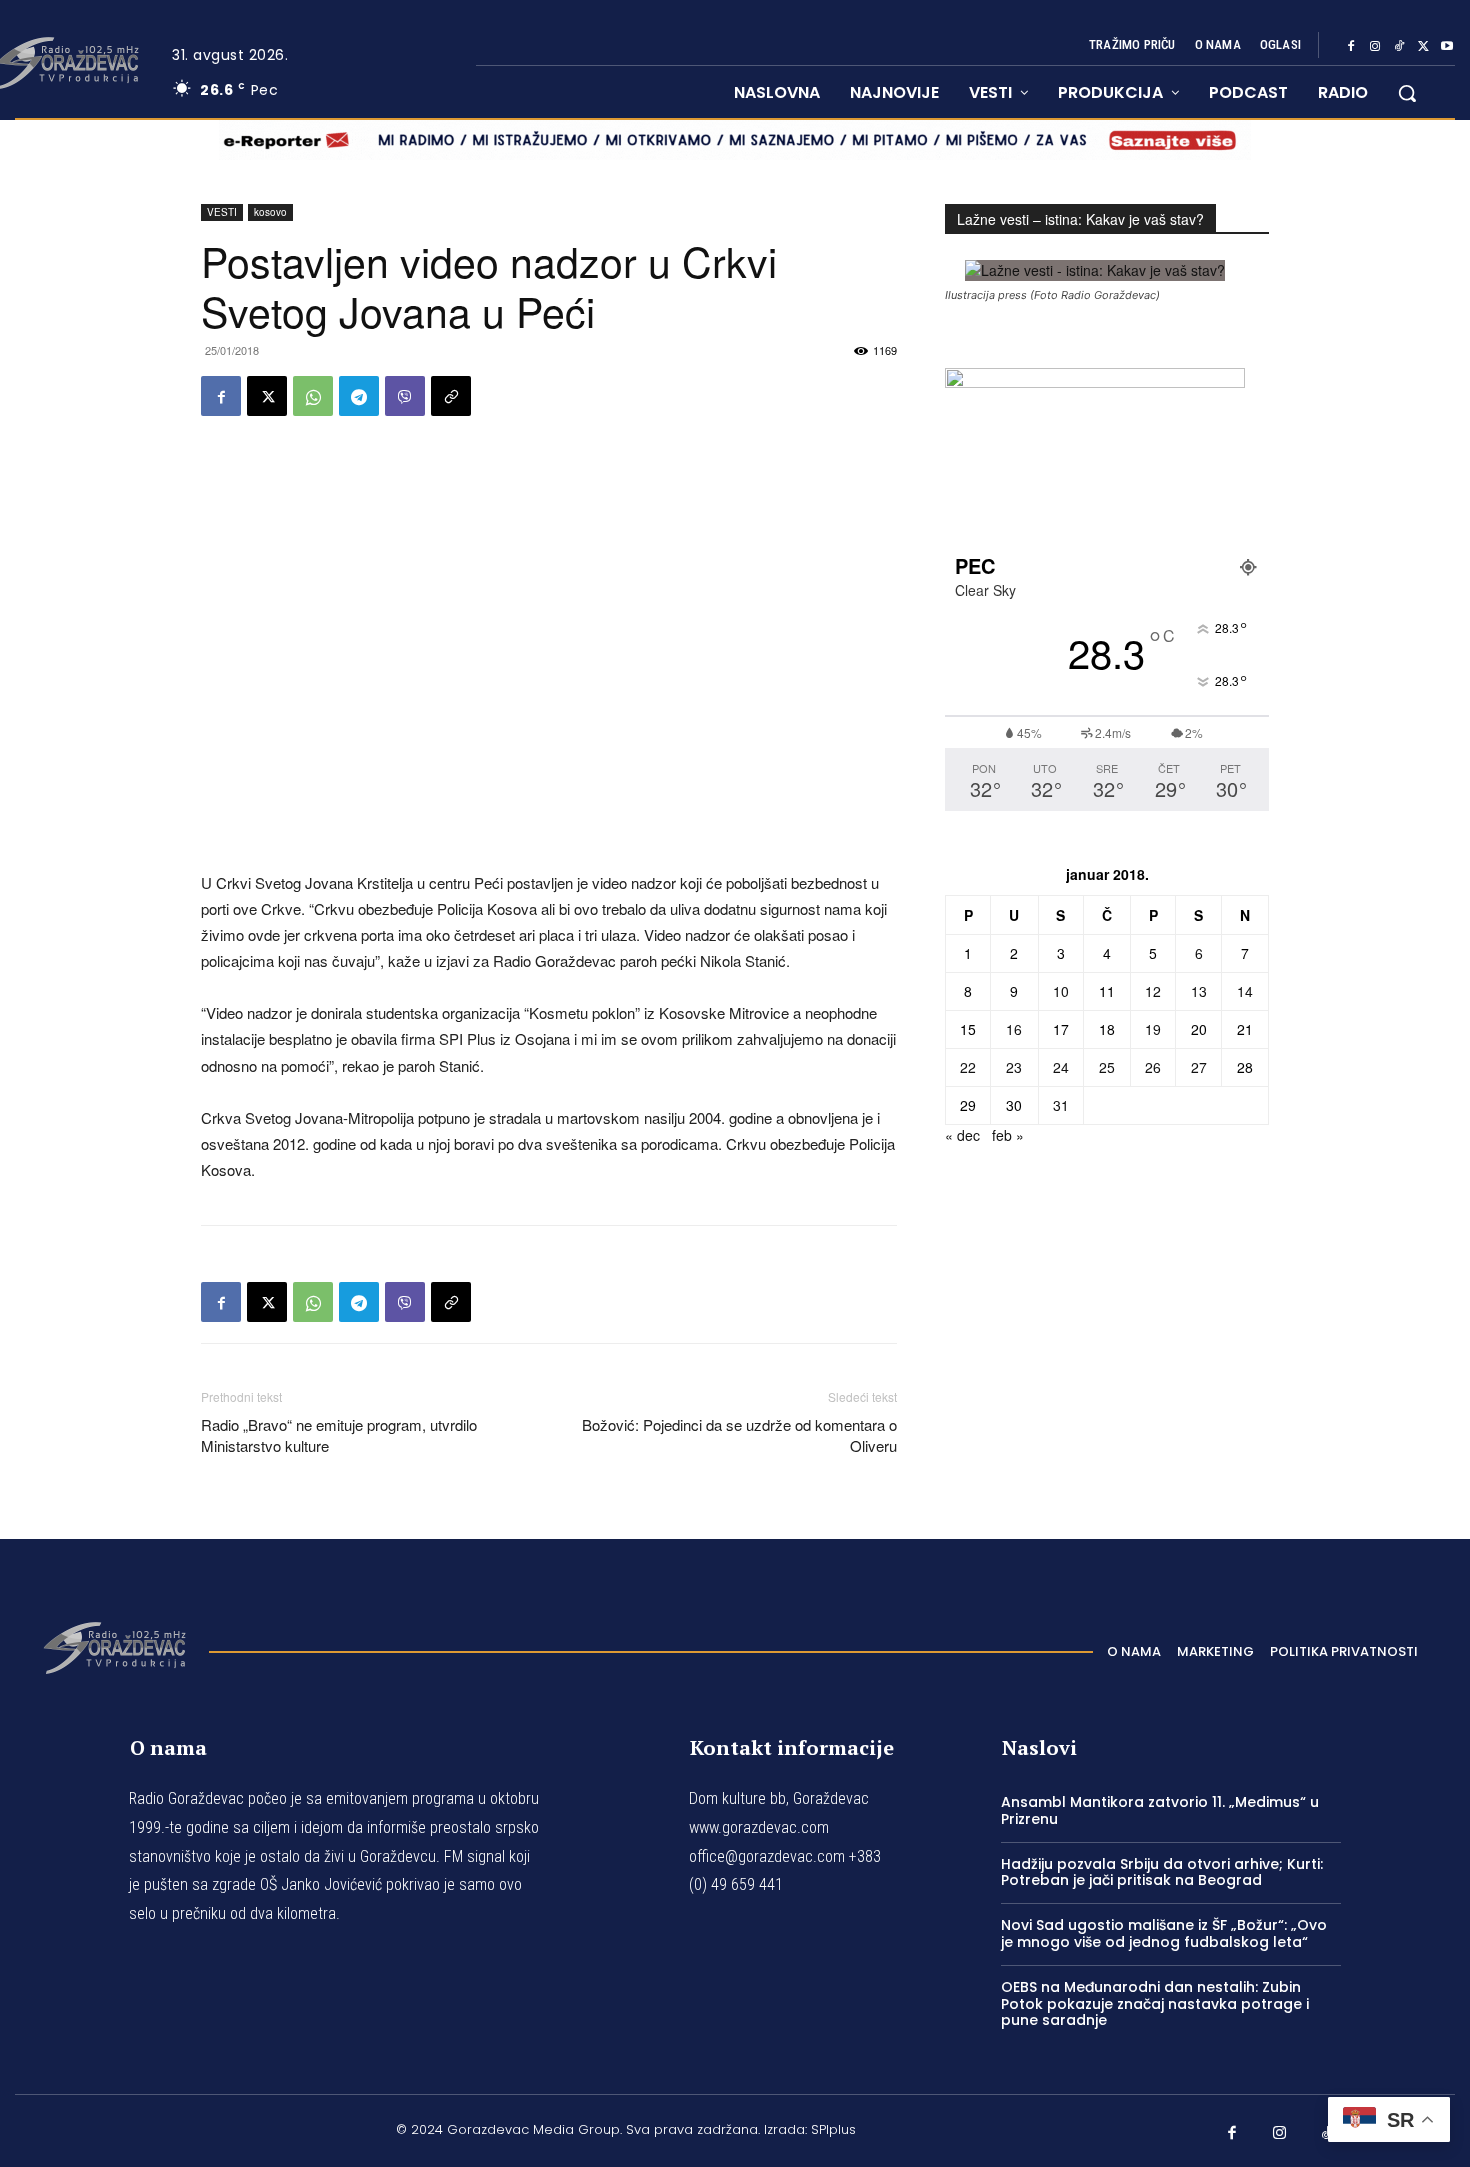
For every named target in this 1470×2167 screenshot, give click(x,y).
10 (1061, 991)
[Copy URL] (451, 396)
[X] (1423, 46)
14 (1245, 991)
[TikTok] (1399, 46)
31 (1061, 1105)
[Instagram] (1375, 46)
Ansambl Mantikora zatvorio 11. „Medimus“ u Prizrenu (1160, 1810)
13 (1199, 991)
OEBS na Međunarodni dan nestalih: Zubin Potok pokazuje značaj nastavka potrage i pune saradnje (1155, 2004)
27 (1199, 1067)
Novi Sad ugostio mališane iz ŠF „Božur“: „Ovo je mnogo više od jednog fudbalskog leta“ (1164, 1933)
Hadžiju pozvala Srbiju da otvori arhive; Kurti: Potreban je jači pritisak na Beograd (1162, 1872)
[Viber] (405, 396)
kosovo (270, 212)
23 (1014, 1067)
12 (1153, 991)
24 (1061, 1067)
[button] (1407, 93)
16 (1014, 1029)
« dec (962, 1135)
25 (1107, 1067)
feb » (1008, 1135)
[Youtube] (1447, 46)
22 (968, 1067)
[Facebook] (1351, 46)
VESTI (222, 212)
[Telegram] (359, 396)
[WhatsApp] (313, 396)
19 (1153, 1029)
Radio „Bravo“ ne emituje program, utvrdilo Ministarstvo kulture (339, 1435)
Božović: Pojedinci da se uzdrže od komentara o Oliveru (739, 1435)
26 (1153, 1067)
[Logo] (114, 1646)
